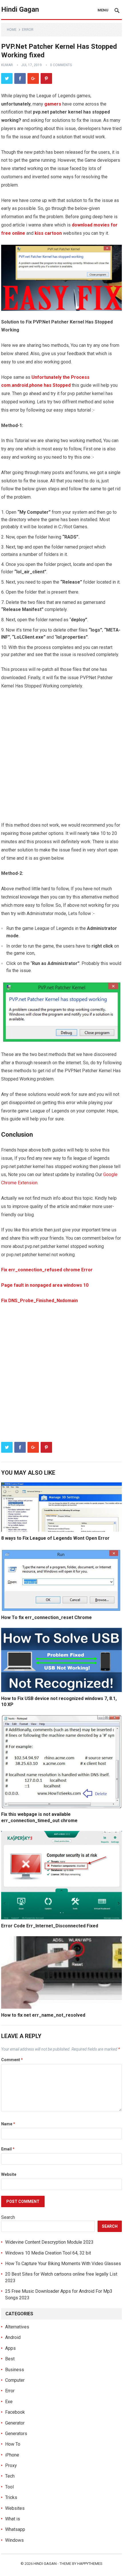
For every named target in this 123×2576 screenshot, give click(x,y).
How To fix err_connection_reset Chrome (46, 1617)
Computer (15, 2380)
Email (8, 2149)
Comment (12, 2060)
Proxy (11, 2465)
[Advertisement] (61, 758)
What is (13, 2519)
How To (13, 2444)
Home (12, 30)
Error (28, 30)
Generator (15, 2423)
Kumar (7, 65)
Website (9, 2174)
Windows (14, 2540)
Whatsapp (15, 2529)
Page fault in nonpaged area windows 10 (45, 1285)
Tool (9, 2487)
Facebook (15, 2412)
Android (13, 2337)
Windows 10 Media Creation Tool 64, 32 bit (48, 2253)
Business (15, 2370)
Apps (10, 2348)
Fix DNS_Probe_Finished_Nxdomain (39, 1301)
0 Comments (61, 65)
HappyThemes (90, 2564)
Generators (16, 2434)
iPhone (12, 2455)
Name (8, 2124)
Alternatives (17, 2327)
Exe (9, 2402)
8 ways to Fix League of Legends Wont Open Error (55, 1538)
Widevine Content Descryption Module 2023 (49, 2242)
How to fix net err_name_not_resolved (43, 2015)
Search (8, 2217)
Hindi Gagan (20, 9)
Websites (15, 2508)
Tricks (11, 2497)
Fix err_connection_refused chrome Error (47, 1270)
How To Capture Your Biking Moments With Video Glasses (63, 2264)
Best (10, 2359)
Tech (10, 2476)
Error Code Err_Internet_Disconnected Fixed (50, 1926)
